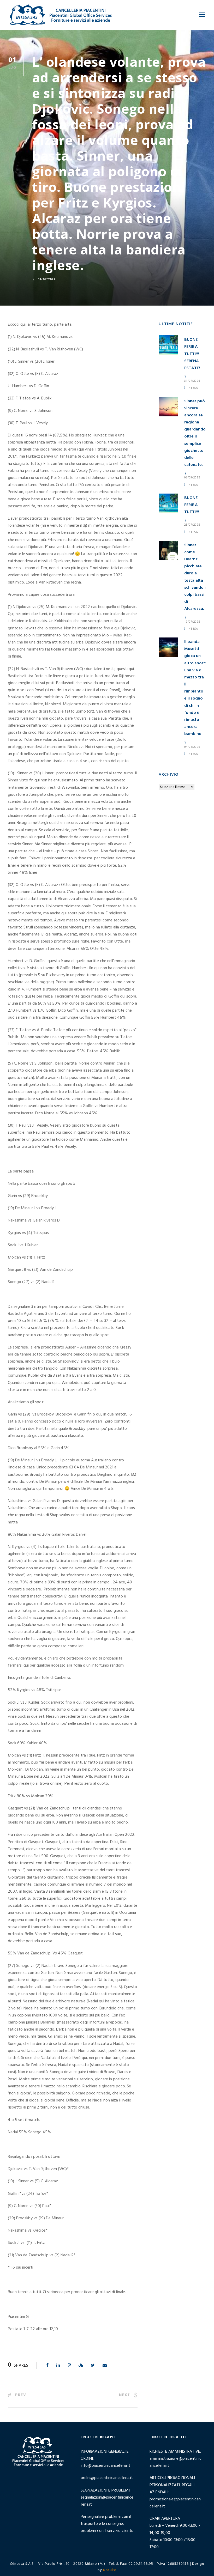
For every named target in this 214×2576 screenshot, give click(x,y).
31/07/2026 (192, 381)
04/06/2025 (192, 747)
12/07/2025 (192, 621)
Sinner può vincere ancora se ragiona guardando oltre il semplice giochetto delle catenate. (195, 433)
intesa (193, 388)
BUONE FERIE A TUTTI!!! (192, 505)
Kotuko (110, 2570)
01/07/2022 (46, 279)
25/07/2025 (192, 524)
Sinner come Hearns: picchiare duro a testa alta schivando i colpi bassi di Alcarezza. (195, 577)
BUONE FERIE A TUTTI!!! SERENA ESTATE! (192, 354)
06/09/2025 (192, 477)
